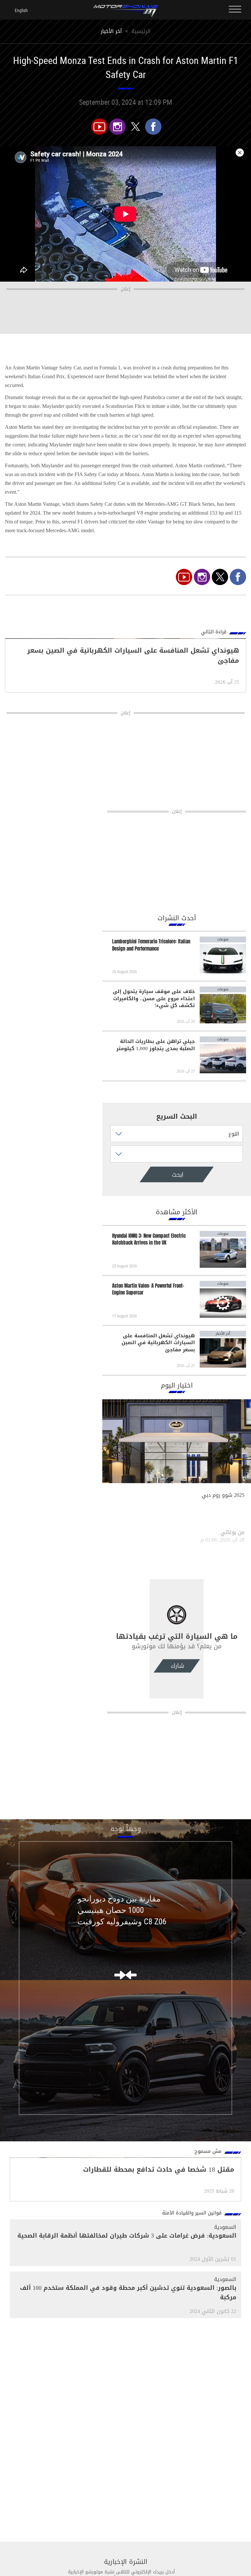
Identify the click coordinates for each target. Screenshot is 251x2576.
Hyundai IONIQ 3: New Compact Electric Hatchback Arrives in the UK (149, 1239)
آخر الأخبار (111, 31)
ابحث (158, 1175)
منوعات (223, 939)
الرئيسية (141, 31)
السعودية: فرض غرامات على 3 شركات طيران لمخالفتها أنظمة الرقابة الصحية (127, 2236)
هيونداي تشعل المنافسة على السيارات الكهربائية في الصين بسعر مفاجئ (158, 1343)
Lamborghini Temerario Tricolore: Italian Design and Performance (151, 945)
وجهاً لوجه (126, 1829)
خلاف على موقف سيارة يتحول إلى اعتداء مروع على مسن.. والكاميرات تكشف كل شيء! (154, 999)
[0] (153, 127)
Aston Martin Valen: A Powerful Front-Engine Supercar (148, 1289)
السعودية (225, 2227)
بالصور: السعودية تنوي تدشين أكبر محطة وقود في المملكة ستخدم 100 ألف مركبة (128, 2293)
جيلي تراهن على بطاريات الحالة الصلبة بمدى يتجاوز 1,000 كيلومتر (156, 1045)
